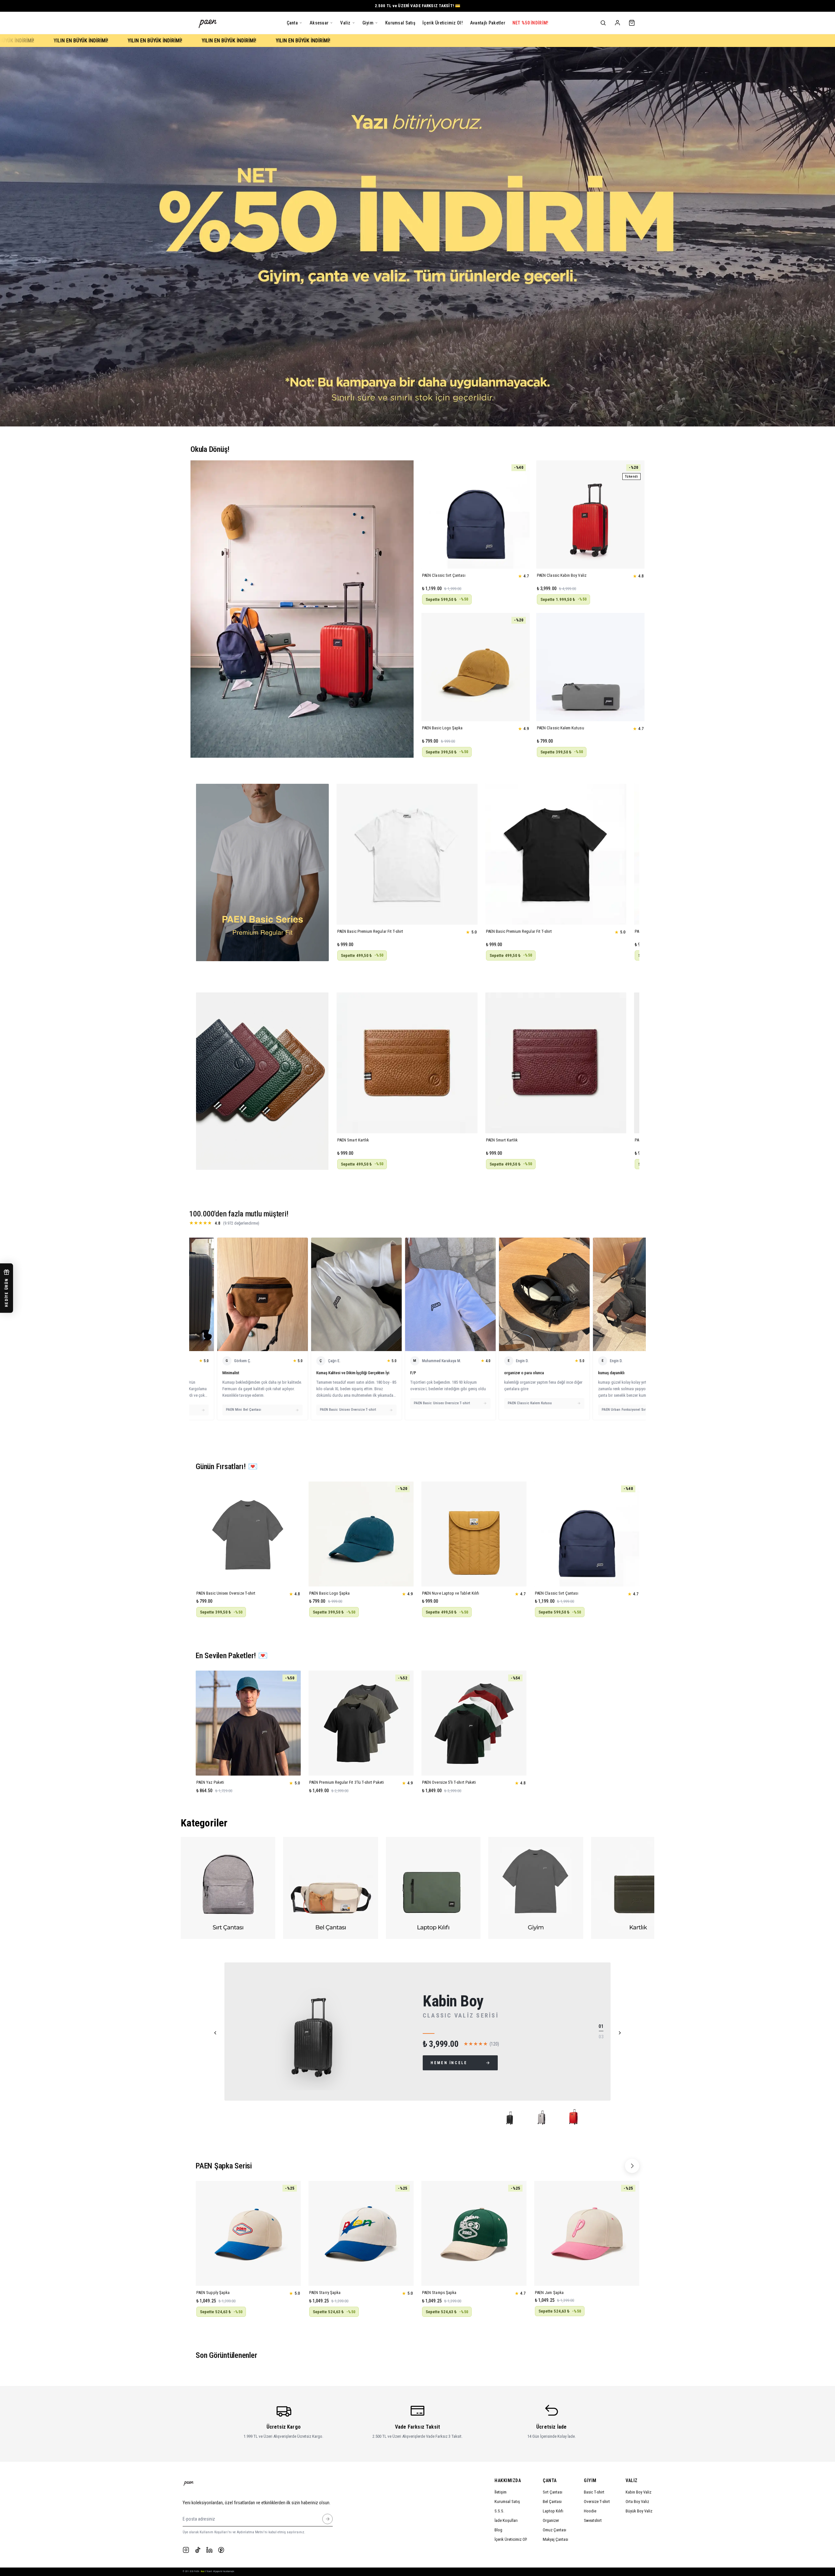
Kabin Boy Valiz (638, 2492)
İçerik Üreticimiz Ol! (511, 2539)
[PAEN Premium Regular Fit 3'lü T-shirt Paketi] (361, 1723)
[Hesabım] (617, 23)
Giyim (590, 2480)
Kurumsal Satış (507, 2502)
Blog (498, 2530)
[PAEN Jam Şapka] (587, 2233)
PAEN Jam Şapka (549, 2293)
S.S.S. (499, 2511)
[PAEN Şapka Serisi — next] (632, 2166)
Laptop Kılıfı (553, 2511)
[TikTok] (198, 2550)
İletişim (501, 2492)
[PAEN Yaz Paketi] (248, 1723)
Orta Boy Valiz (637, 2502)
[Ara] (603, 23)
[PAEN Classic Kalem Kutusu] (590, 667)
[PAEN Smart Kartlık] (407, 1063)
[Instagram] (186, 2550)
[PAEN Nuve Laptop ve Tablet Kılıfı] (474, 1534)
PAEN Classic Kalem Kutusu (561, 728)
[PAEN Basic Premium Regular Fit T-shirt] (407, 854)
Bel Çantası (552, 2502)
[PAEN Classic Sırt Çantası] (476, 514)
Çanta (550, 2480)
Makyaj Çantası (555, 2539)
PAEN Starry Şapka (325, 2293)
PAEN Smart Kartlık (353, 1140)
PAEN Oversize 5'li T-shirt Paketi (449, 1782)
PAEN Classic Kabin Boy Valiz (562, 575)
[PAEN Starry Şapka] (361, 2233)
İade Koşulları (506, 2520)
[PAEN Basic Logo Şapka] (476, 667)
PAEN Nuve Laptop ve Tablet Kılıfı (451, 1593)
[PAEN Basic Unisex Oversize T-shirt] (248, 1534)
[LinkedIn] (209, 2550)
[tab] (512, 2119)
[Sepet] (632, 23)
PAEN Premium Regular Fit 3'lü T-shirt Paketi (347, 1782)
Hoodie (590, 2511)
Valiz (632, 2480)
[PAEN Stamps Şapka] (474, 2233)
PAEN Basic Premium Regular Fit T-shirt (370, 931)
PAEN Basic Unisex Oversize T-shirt (226, 1593)
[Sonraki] (620, 2033)
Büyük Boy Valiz (639, 2511)
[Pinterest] (221, 2550)
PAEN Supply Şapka (213, 2293)
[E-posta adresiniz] (327, 2519)
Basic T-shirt (594, 2492)
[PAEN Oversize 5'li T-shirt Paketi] (474, 1723)
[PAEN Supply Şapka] (248, 2233)
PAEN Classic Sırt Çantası (444, 575)
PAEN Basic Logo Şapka (442, 728)
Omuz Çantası (554, 2530)
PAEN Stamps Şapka (439, 2293)
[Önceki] (215, 2033)
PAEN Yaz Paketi (210, 1782)
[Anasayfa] (208, 23)
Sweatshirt (593, 2520)
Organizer (551, 2520)
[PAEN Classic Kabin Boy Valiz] (590, 514)
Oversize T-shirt (597, 2502)
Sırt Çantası (553, 2492)
